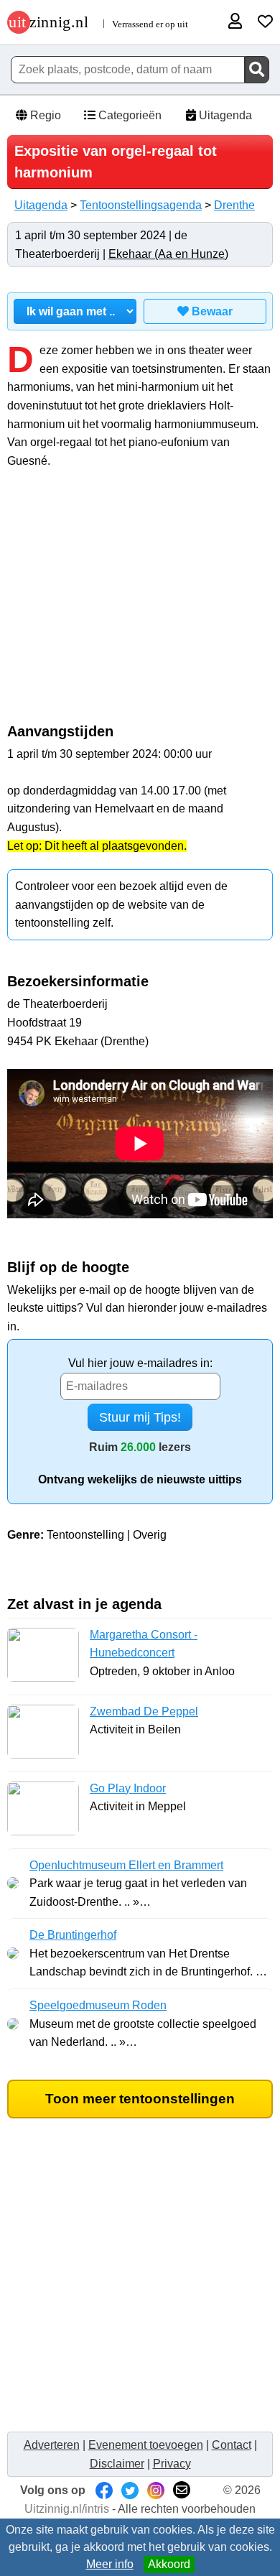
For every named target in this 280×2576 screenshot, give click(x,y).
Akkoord (169, 2564)
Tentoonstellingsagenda (141, 205)
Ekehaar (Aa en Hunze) (168, 254)
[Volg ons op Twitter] (130, 2490)
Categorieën (129, 115)
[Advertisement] (140, 603)
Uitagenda (224, 115)
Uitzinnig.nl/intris (67, 2509)
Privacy (172, 2464)
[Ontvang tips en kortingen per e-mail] (182, 2490)
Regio (44, 115)
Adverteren (52, 2445)
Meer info (110, 2564)
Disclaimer (117, 2464)
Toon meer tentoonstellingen (140, 2099)
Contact (232, 2445)
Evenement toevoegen (146, 2445)
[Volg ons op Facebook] (104, 2490)
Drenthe (234, 205)
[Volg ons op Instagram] (156, 2490)
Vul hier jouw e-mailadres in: (140, 1363)
